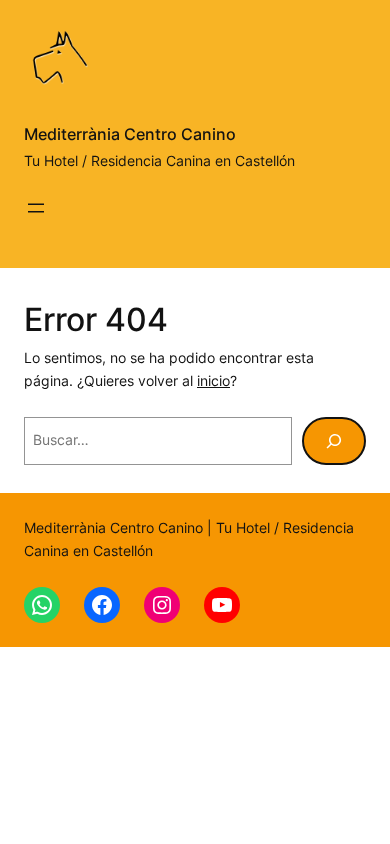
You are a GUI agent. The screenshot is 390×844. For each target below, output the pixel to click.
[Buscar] (334, 441)
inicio (213, 380)
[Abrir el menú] (36, 208)
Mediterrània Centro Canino (130, 134)
